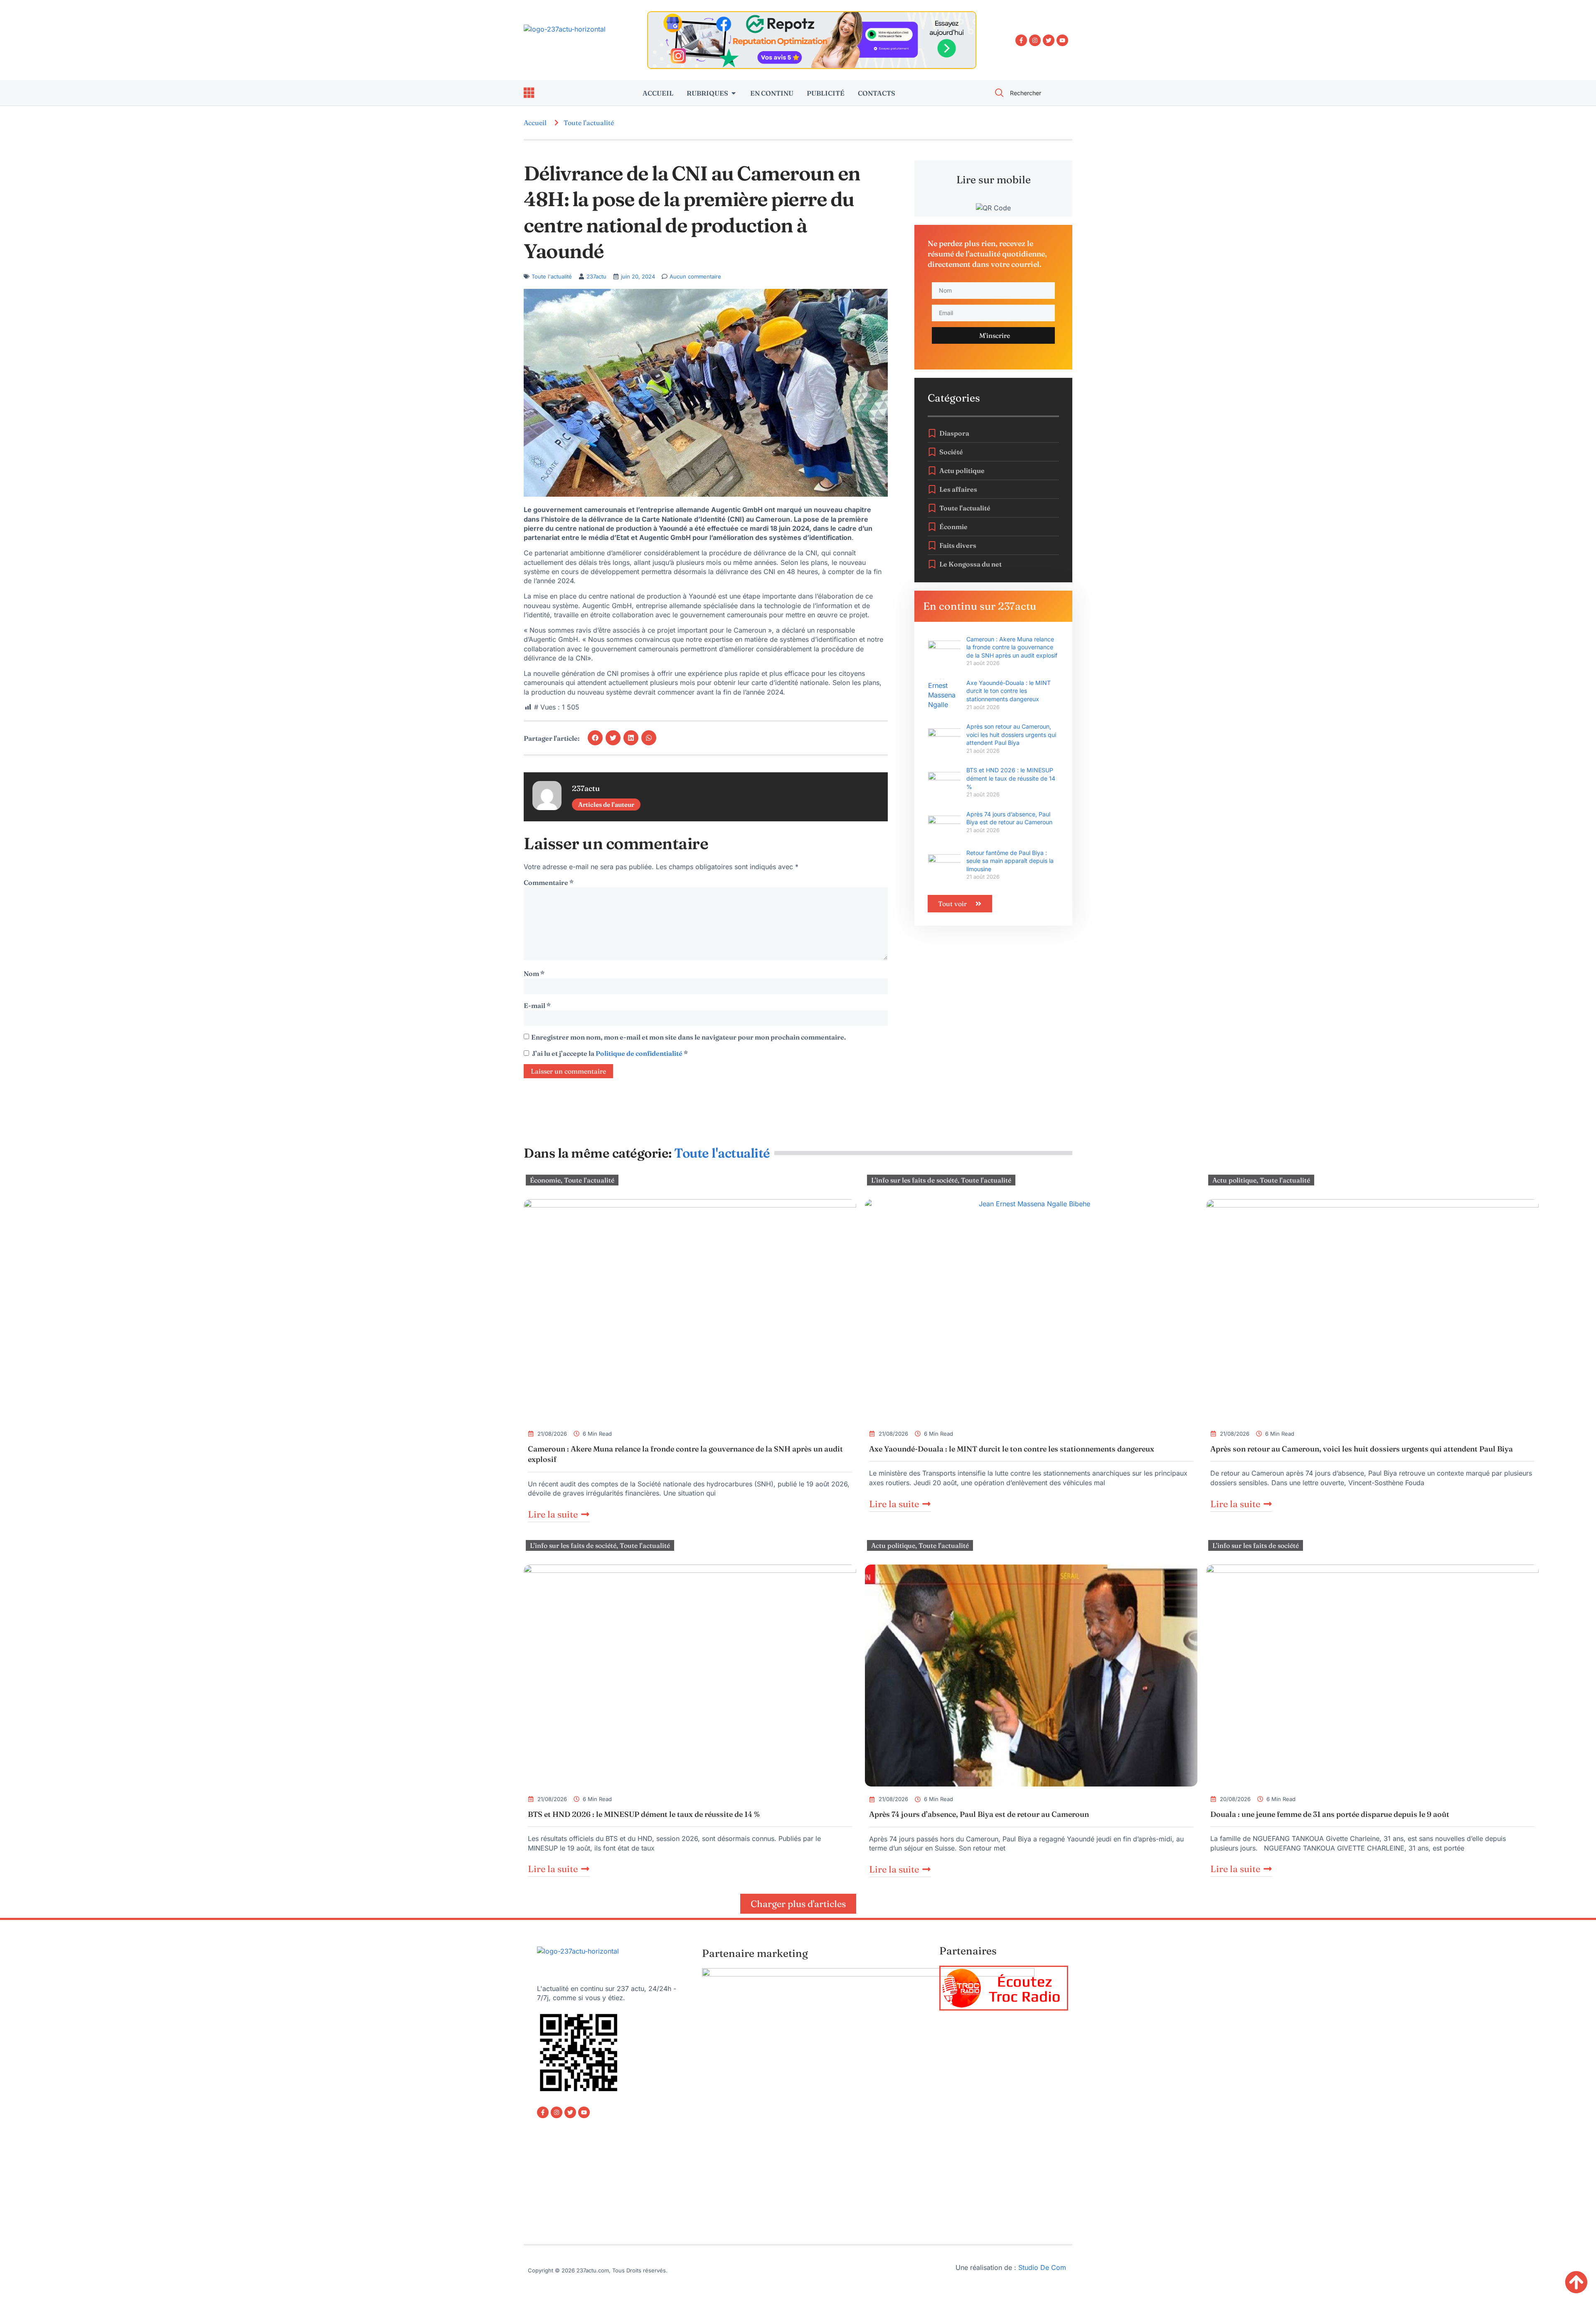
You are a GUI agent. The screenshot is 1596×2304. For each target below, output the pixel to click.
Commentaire (549, 882)
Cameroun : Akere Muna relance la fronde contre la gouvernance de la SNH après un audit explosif (1012, 647)
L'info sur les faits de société (914, 1180)
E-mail (537, 1005)
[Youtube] (1062, 40)
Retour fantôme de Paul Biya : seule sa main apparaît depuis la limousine (1010, 861)
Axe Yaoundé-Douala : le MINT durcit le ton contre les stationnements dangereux (1009, 691)
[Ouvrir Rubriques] (734, 93)
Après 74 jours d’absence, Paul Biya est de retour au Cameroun (979, 1814)
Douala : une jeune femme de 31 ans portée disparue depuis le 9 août (1330, 1814)
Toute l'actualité (589, 123)
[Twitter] (1049, 40)
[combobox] (1029, 93)
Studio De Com (1043, 2267)
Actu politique (1234, 1180)
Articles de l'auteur (606, 805)
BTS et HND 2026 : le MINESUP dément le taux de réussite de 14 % (1011, 778)
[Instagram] (1035, 40)
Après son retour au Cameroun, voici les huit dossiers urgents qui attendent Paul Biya (1011, 734)
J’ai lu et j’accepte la (610, 1053)
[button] (595, 738)
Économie (545, 1180)
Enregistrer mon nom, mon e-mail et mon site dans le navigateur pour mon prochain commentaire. (688, 1037)
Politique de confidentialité (640, 1053)
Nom (534, 973)
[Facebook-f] (1021, 40)
